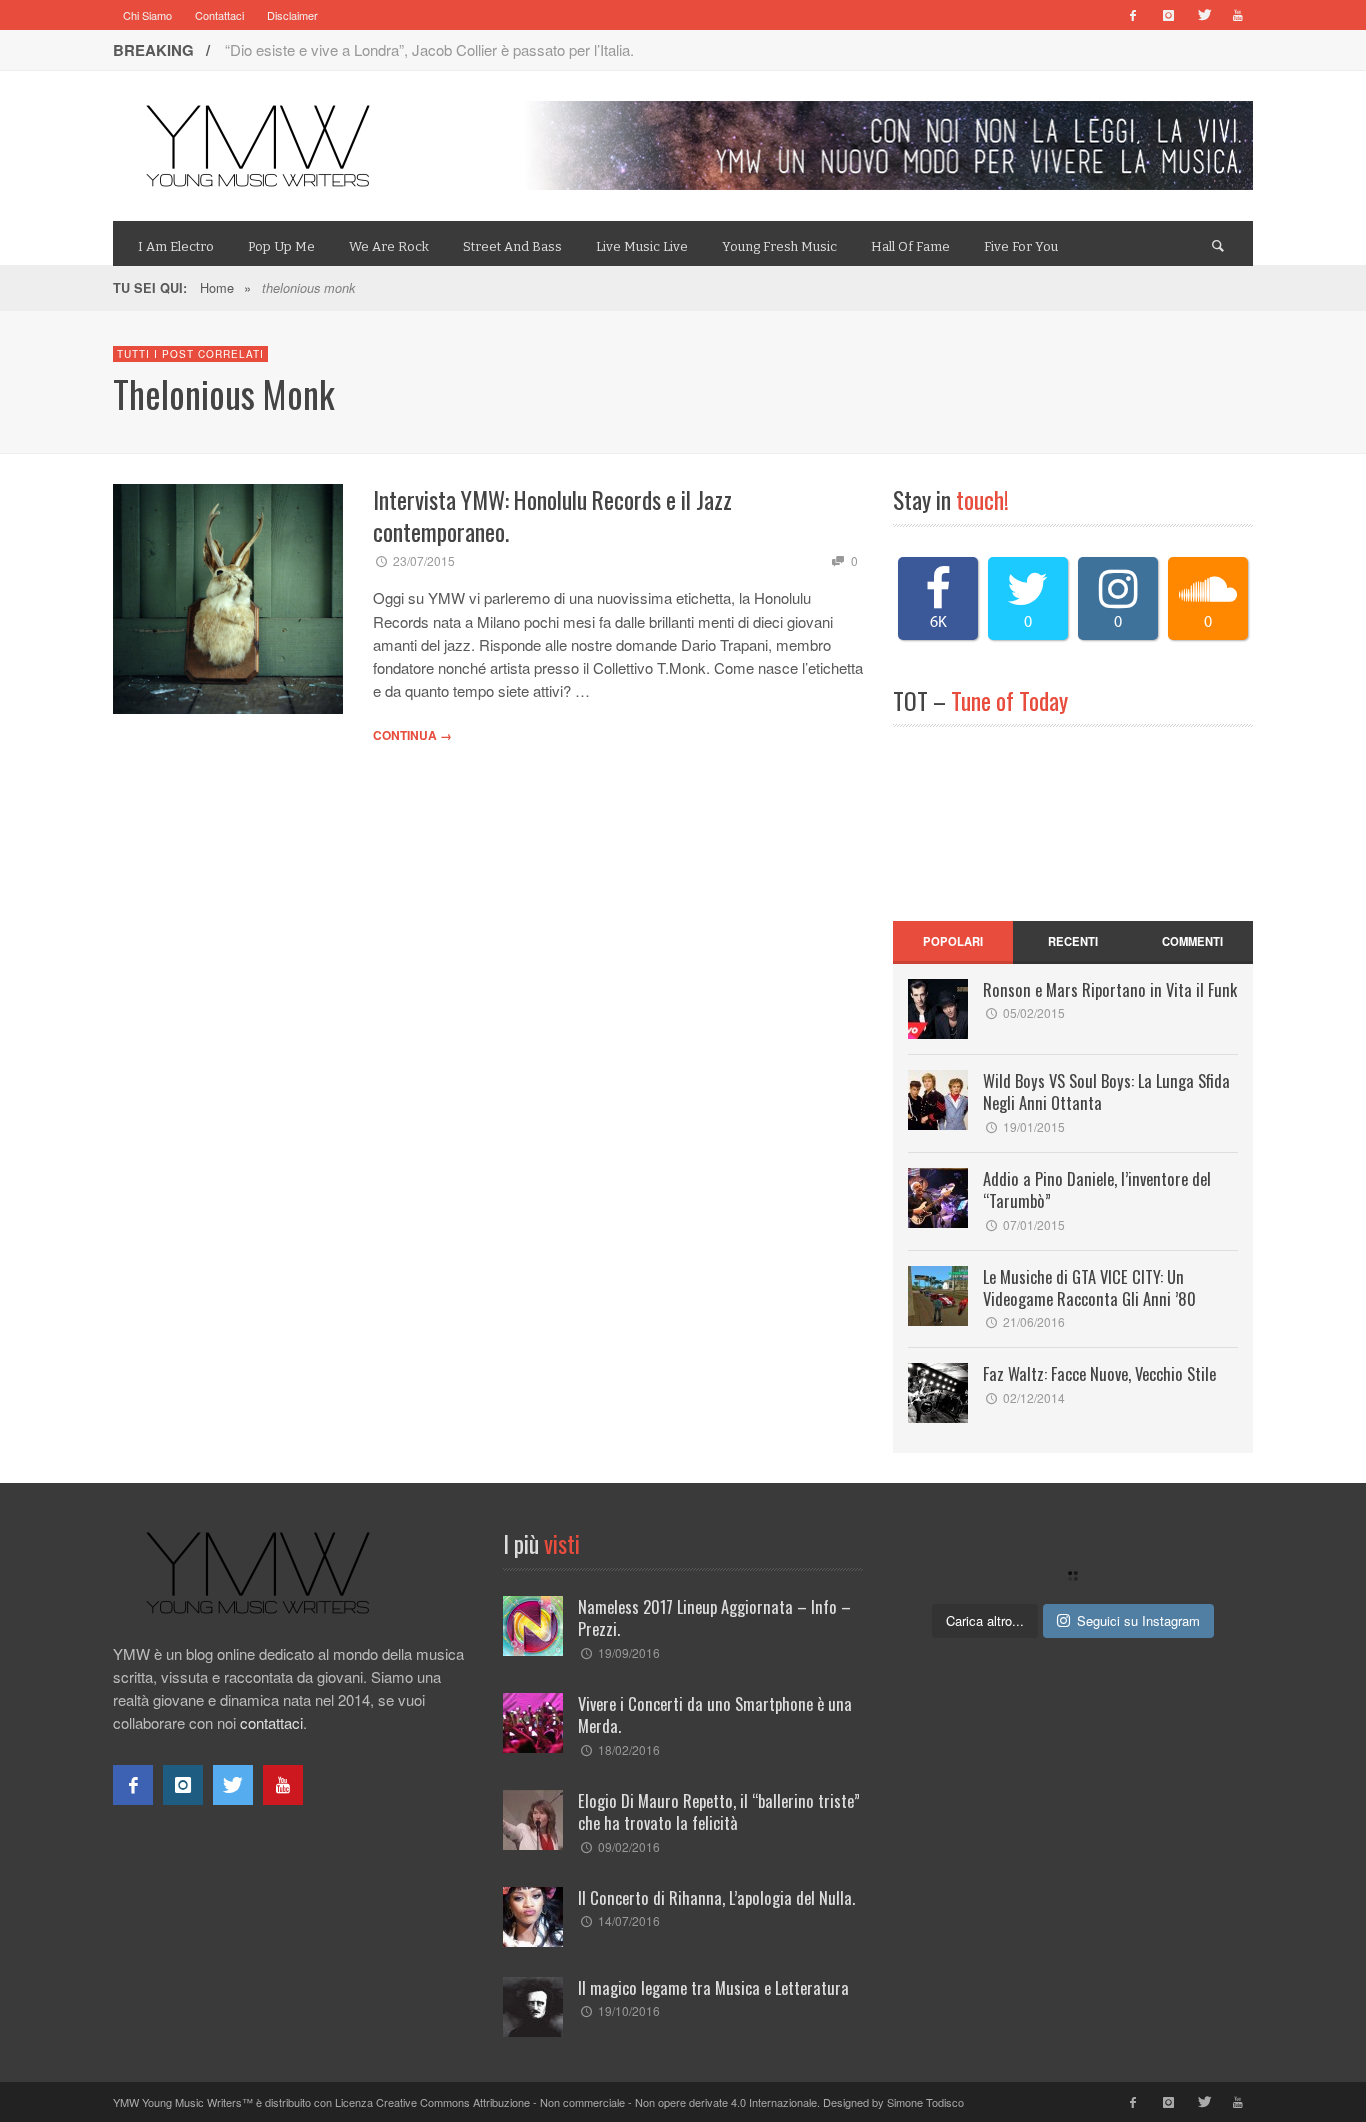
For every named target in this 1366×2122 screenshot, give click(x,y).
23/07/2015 (424, 560)
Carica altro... (985, 1620)
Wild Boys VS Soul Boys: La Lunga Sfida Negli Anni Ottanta (1106, 1091)
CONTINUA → (412, 735)
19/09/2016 (629, 1652)
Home (217, 287)
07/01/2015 (1034, 1224)
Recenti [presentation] (1073, 941)
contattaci (271, 1722)
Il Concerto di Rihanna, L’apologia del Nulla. (716, 1897)
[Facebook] (1133, 15)
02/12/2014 (1034, 1397)
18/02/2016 (629, 1749)
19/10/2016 (629, 2010)
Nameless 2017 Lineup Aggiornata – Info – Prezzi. (714, 1617)
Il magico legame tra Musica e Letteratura (713, 1987)
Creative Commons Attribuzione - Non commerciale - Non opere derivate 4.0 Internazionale (596, 2102)
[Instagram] (1168, 15)
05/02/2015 (1034, 1012)
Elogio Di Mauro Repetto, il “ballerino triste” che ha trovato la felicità (719, 1811)
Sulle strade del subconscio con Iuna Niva (361, 49)
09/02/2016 (629, 1846)
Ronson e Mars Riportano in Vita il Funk (1110, 989)
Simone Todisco (925, 2102)
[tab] (953, 942)
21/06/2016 (1034, 1321)
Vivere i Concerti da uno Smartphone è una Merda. (715, 1714)
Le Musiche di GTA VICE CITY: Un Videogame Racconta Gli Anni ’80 (1089, 1287)
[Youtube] (1238, 15)
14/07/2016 (629, 1920)
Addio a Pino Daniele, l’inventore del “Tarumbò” (1097, 1189)
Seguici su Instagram (1138, 1620)
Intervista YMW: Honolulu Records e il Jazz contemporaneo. (552, 515)
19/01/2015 (1034, 1126)
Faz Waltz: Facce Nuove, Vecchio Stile (1099, 1373)
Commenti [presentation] (1192, 941)
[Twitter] (1203, 15)
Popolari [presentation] (953, 941)
